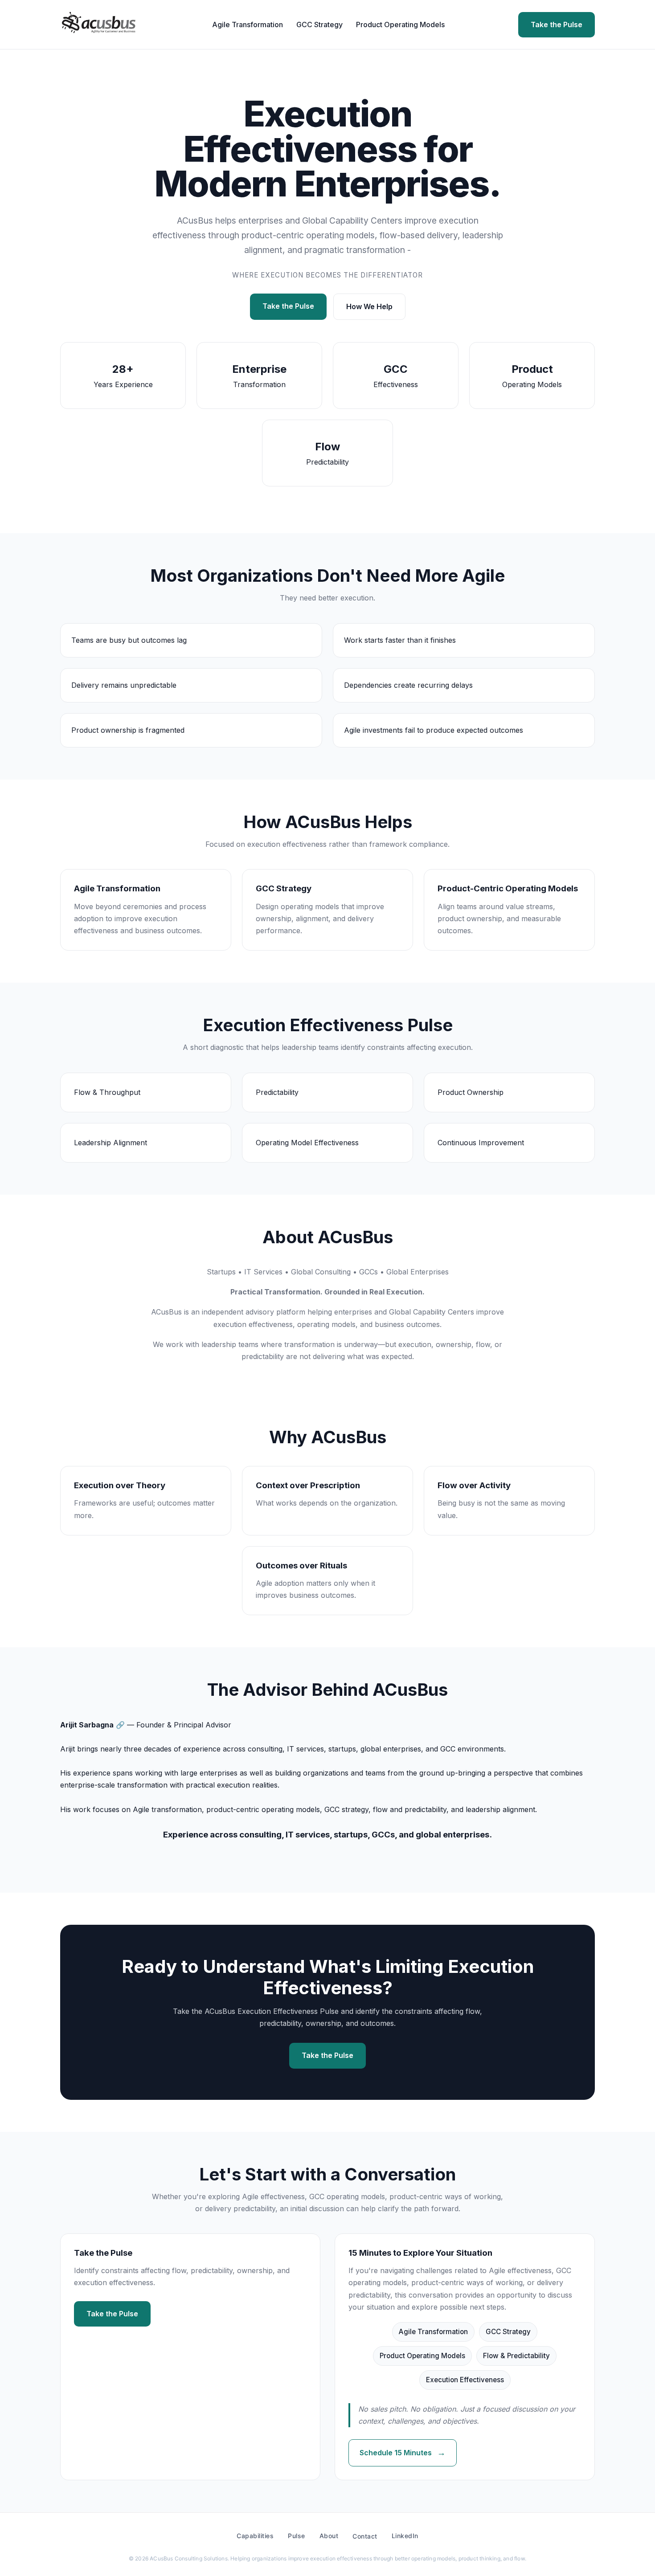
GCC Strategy (319, 24)
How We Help (369, 306)
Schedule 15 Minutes (403, 2453)
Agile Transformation (248, 24)
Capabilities (255, 2536)
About (329, 2536)
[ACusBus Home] (99, 24)
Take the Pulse (557, 24)
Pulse (297, 2536)
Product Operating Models (400, 24)
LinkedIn (405, 2536)
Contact (365, 2536)
